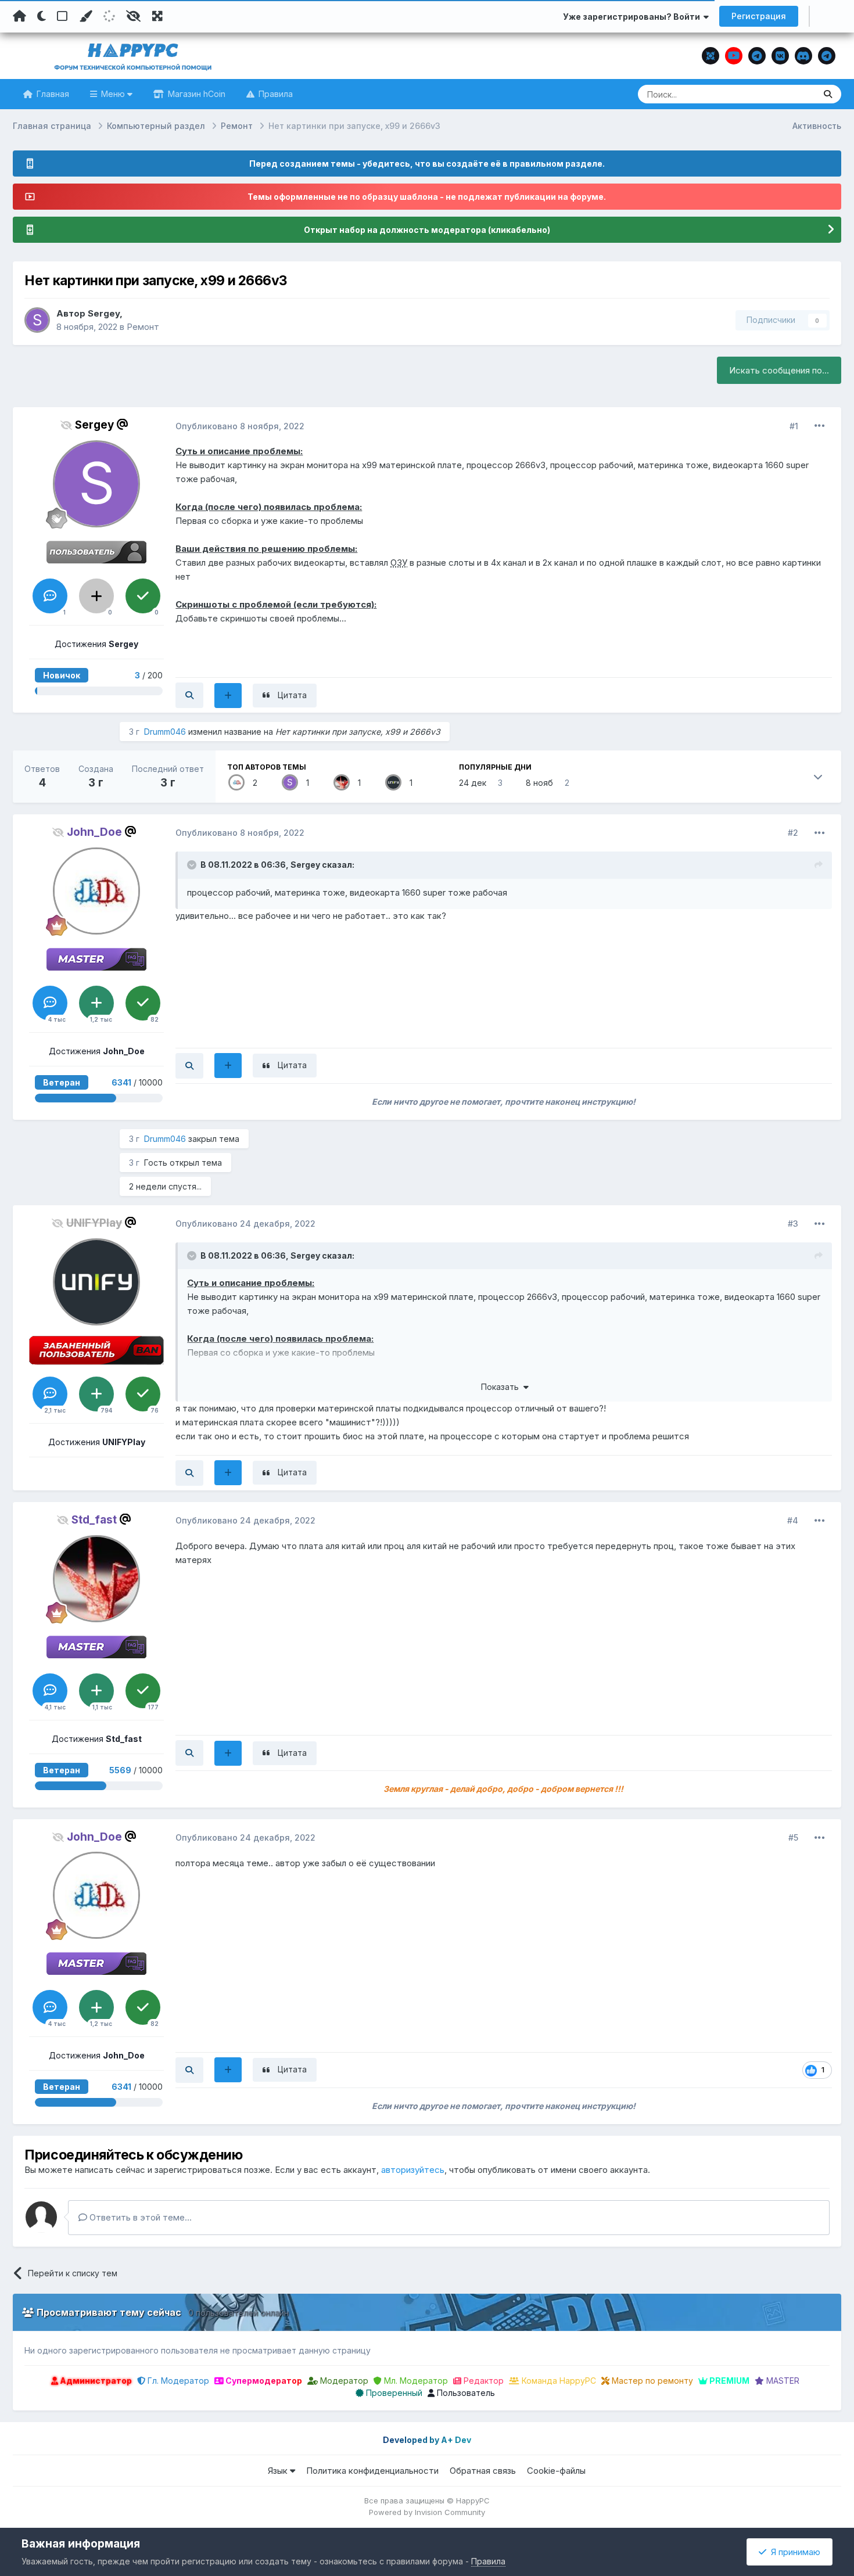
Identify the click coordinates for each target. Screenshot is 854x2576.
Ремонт (143, 327)
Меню (113, 94)
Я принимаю (793, 2552)
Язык (279, 2471)
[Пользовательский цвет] (85, 16)
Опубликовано (240, 426)
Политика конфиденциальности (372, 2471)
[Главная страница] (19, 16)
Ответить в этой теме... (139, 2217)
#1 (794, 426)
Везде (787, 94)
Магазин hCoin (195, 94)
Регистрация (759, 16)
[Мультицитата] (228, 696)
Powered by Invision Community (427, 2512)
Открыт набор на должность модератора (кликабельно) (427, 230)
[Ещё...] (820, 426)
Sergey (104, 313)
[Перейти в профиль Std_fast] (342, 782)
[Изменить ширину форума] (157, 16)
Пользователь (465, 2393)
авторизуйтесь (413, 2170)
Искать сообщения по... (779, 370)
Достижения (96, 644)
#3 (793, 1224)
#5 (793, 1837)
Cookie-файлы (556, 2471)
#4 (793, 1520)
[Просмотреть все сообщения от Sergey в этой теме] (189, 695)
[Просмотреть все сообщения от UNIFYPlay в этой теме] (189, 1473)
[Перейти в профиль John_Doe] (236, 782)
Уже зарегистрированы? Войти (633, 17)
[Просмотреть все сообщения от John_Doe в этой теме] (189, 1066)
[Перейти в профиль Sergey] (37, 320)
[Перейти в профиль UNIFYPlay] (393, 782)
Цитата (292, 695)
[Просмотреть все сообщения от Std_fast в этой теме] (189, 1753)
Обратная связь (483, 2471)
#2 (793, 833)
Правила (274, 94)
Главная (52, 94)
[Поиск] (828, 94)
